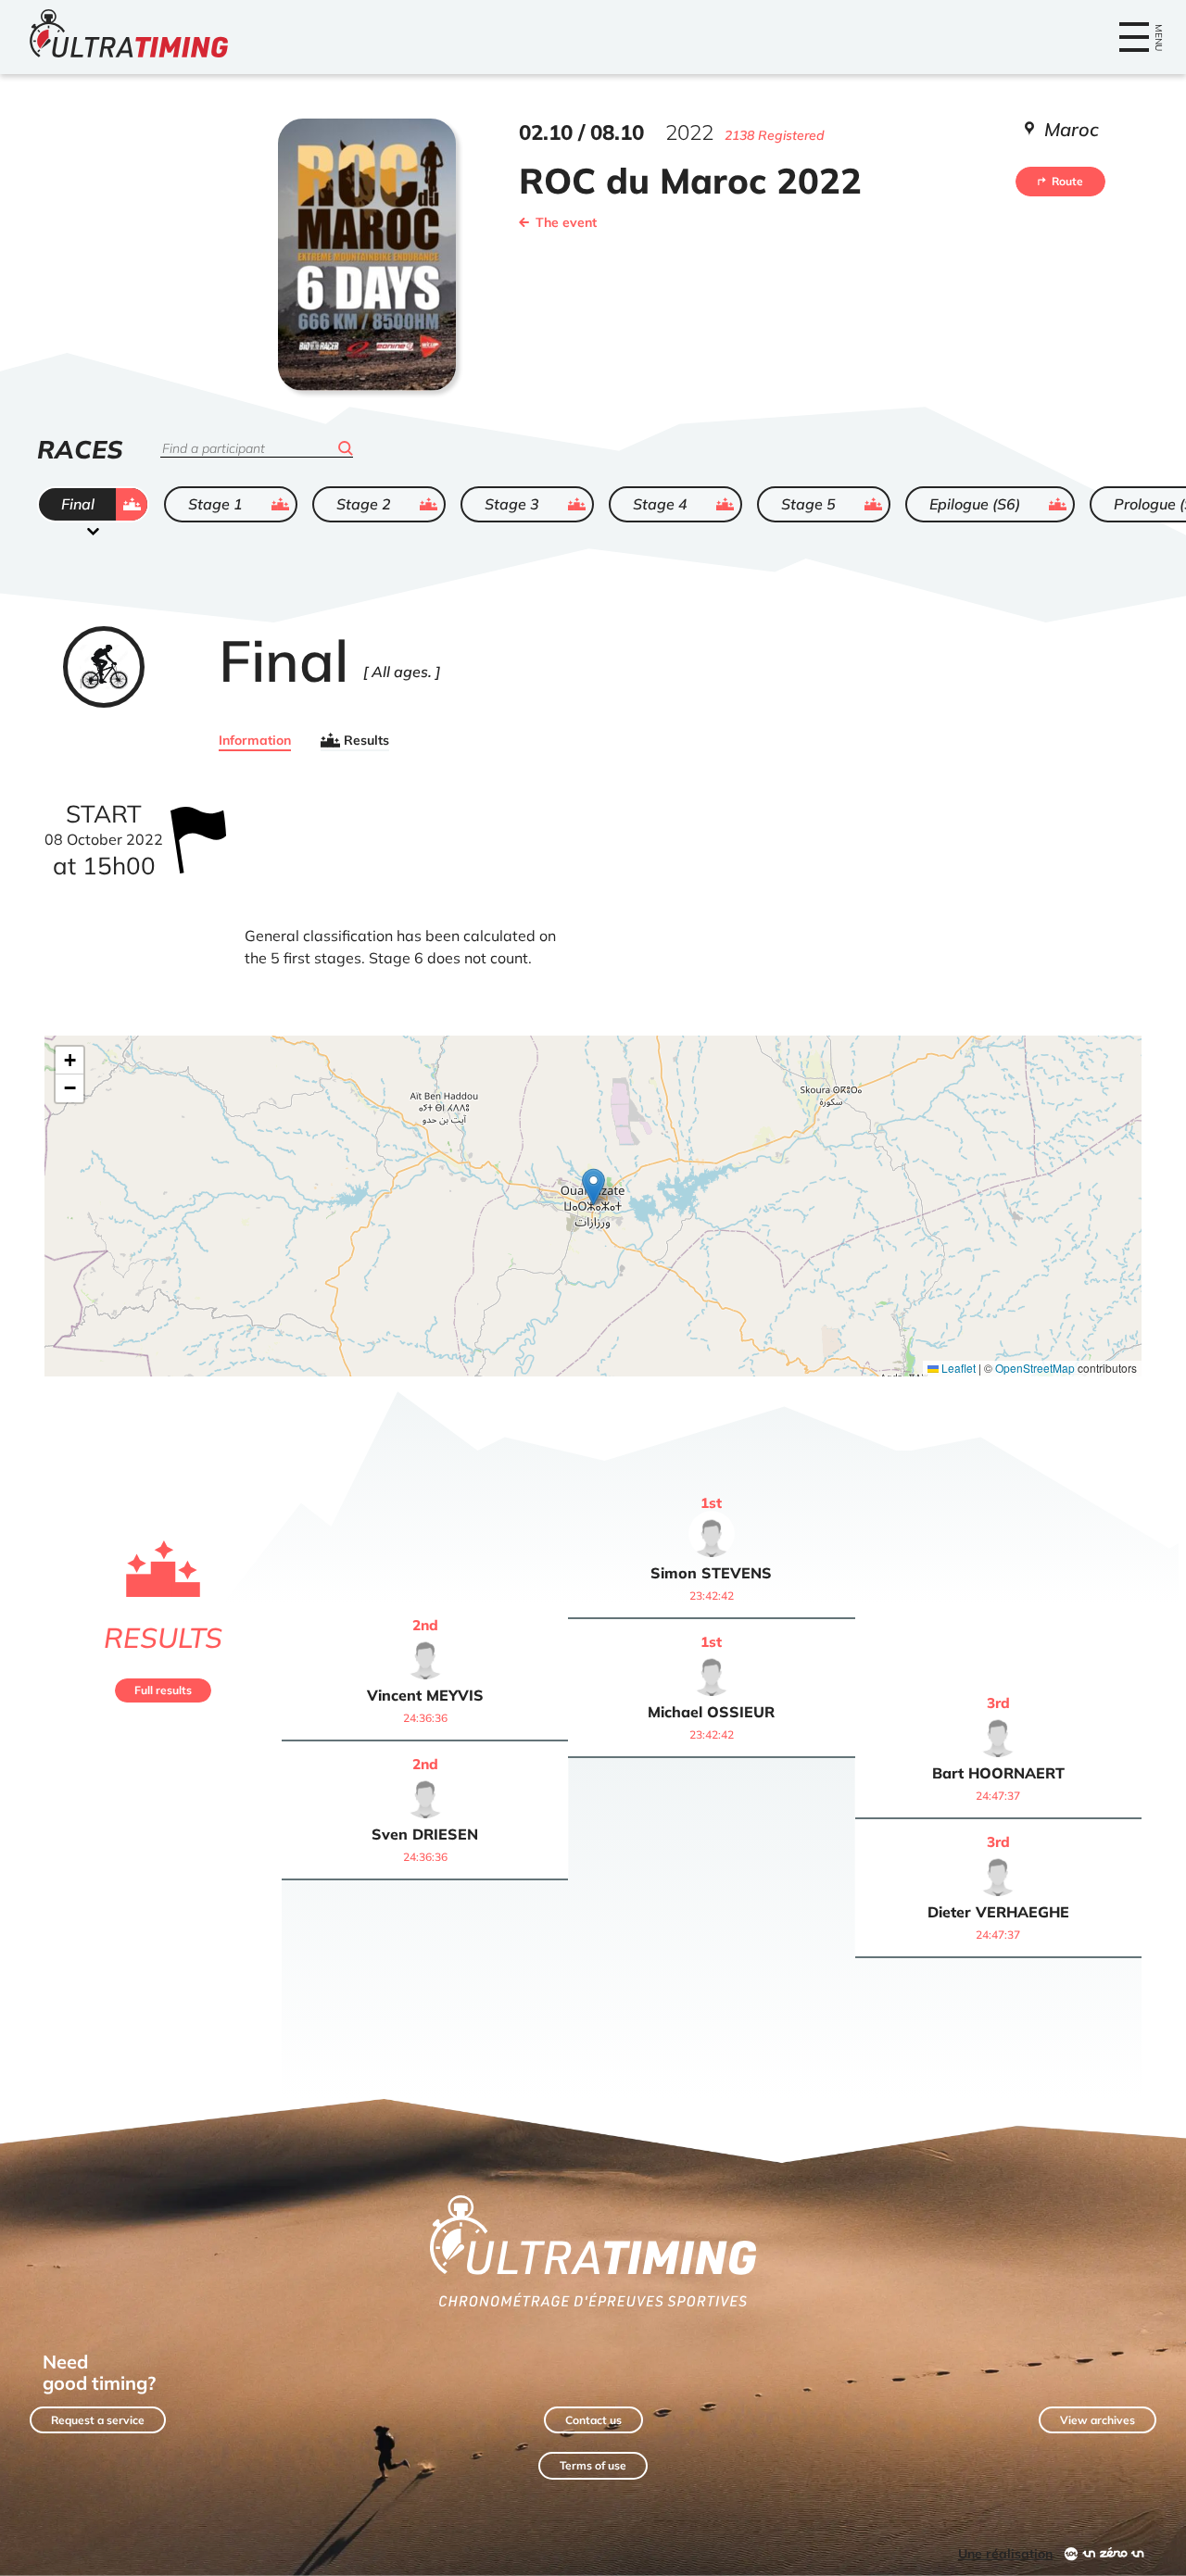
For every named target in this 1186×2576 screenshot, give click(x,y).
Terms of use (593, 2465)
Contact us (593, 2420)
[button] (593, 1187)
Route (1067, 181)
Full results (163, 1690)
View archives (1098, 2420)
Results (366, 740)
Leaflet (957, 1368)
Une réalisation (1005, 2554)
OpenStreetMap (1035, 1368)
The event (566, 222)
